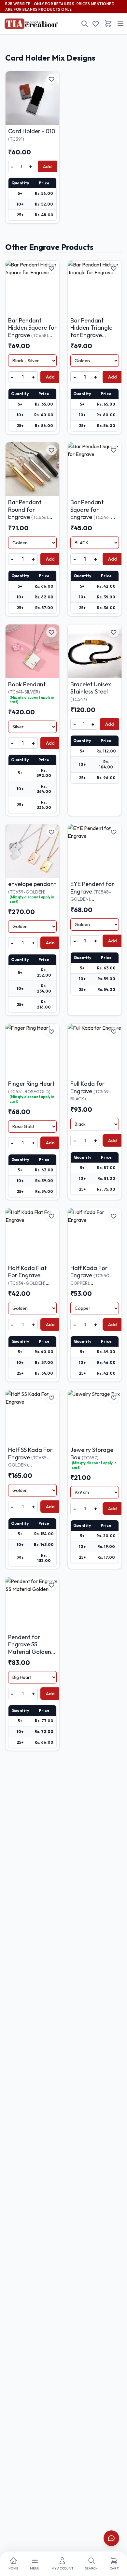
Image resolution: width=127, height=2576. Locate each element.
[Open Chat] (111, 2538)
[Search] (85, 24)
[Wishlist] (96, 24)
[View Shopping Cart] (108, 23)
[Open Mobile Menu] (120, 24)
